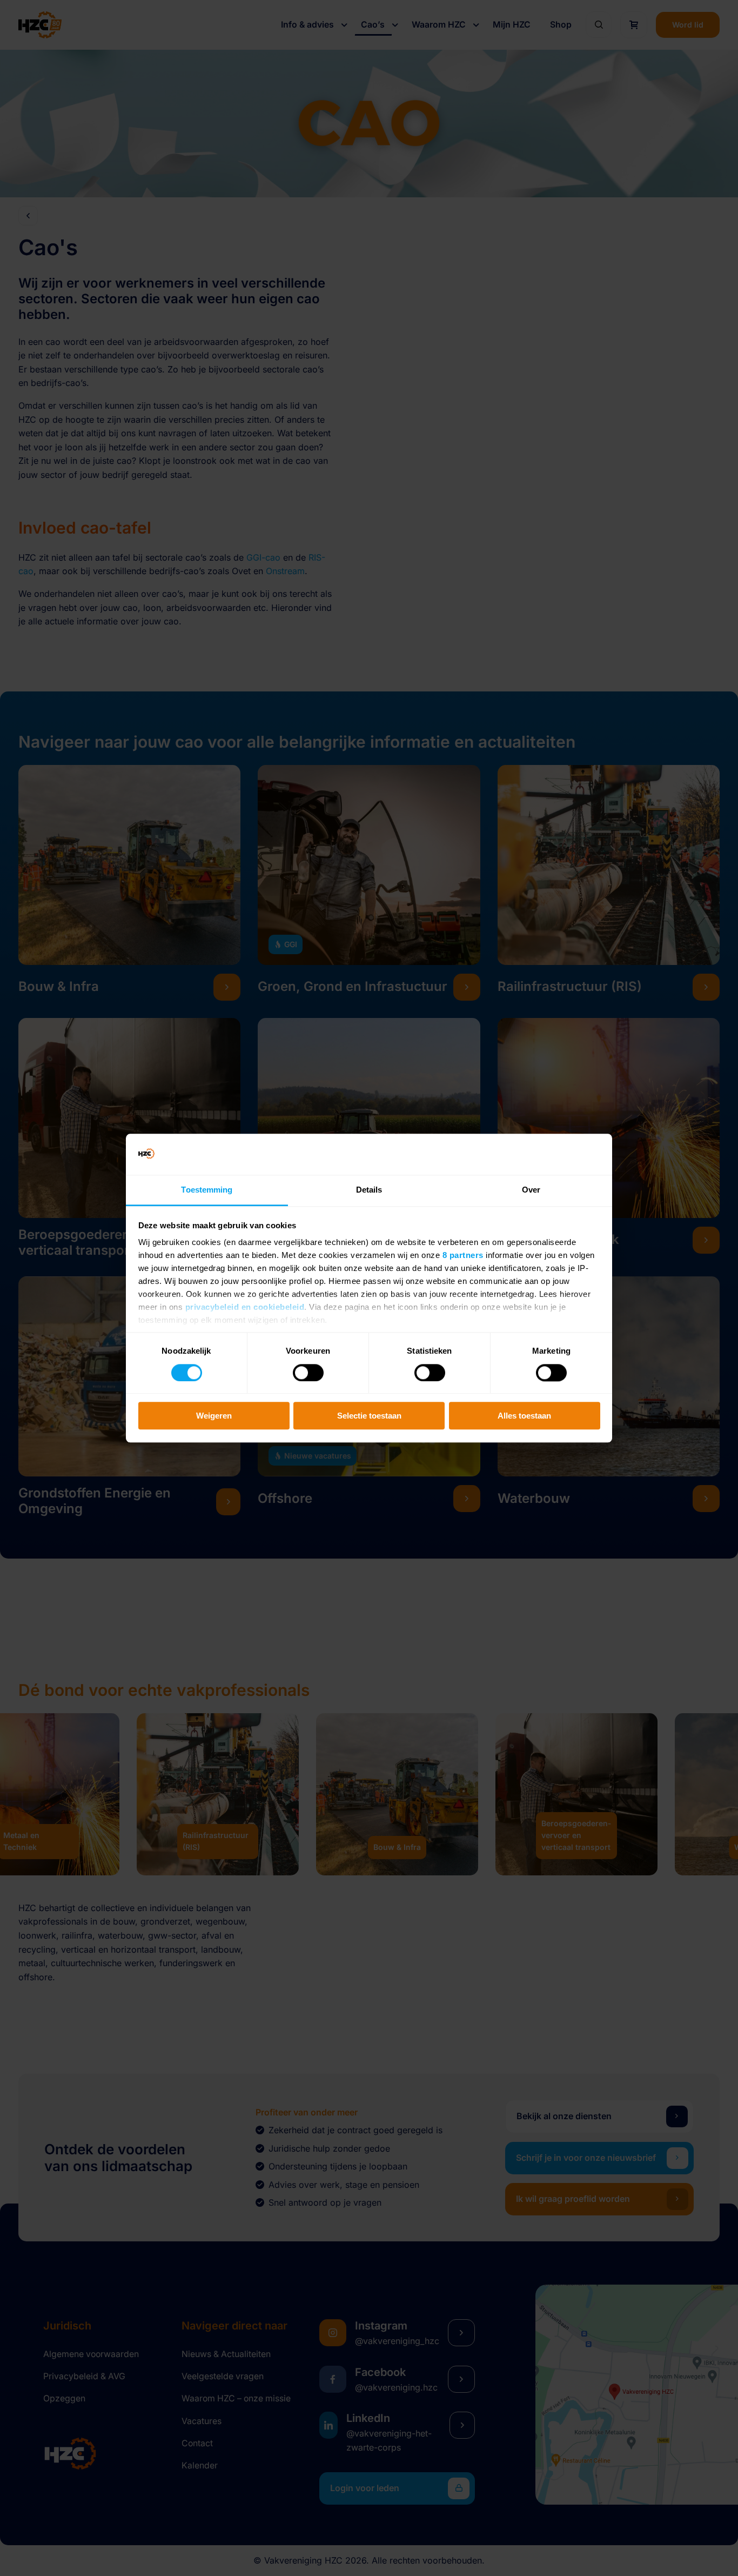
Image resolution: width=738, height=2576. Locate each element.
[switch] (308, 1373)
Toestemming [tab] (207, 1190)
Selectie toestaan (369, 1416)
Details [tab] (369, 1190)
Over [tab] (531, 1190)
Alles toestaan (524, 1416)
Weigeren (214, 1416)
